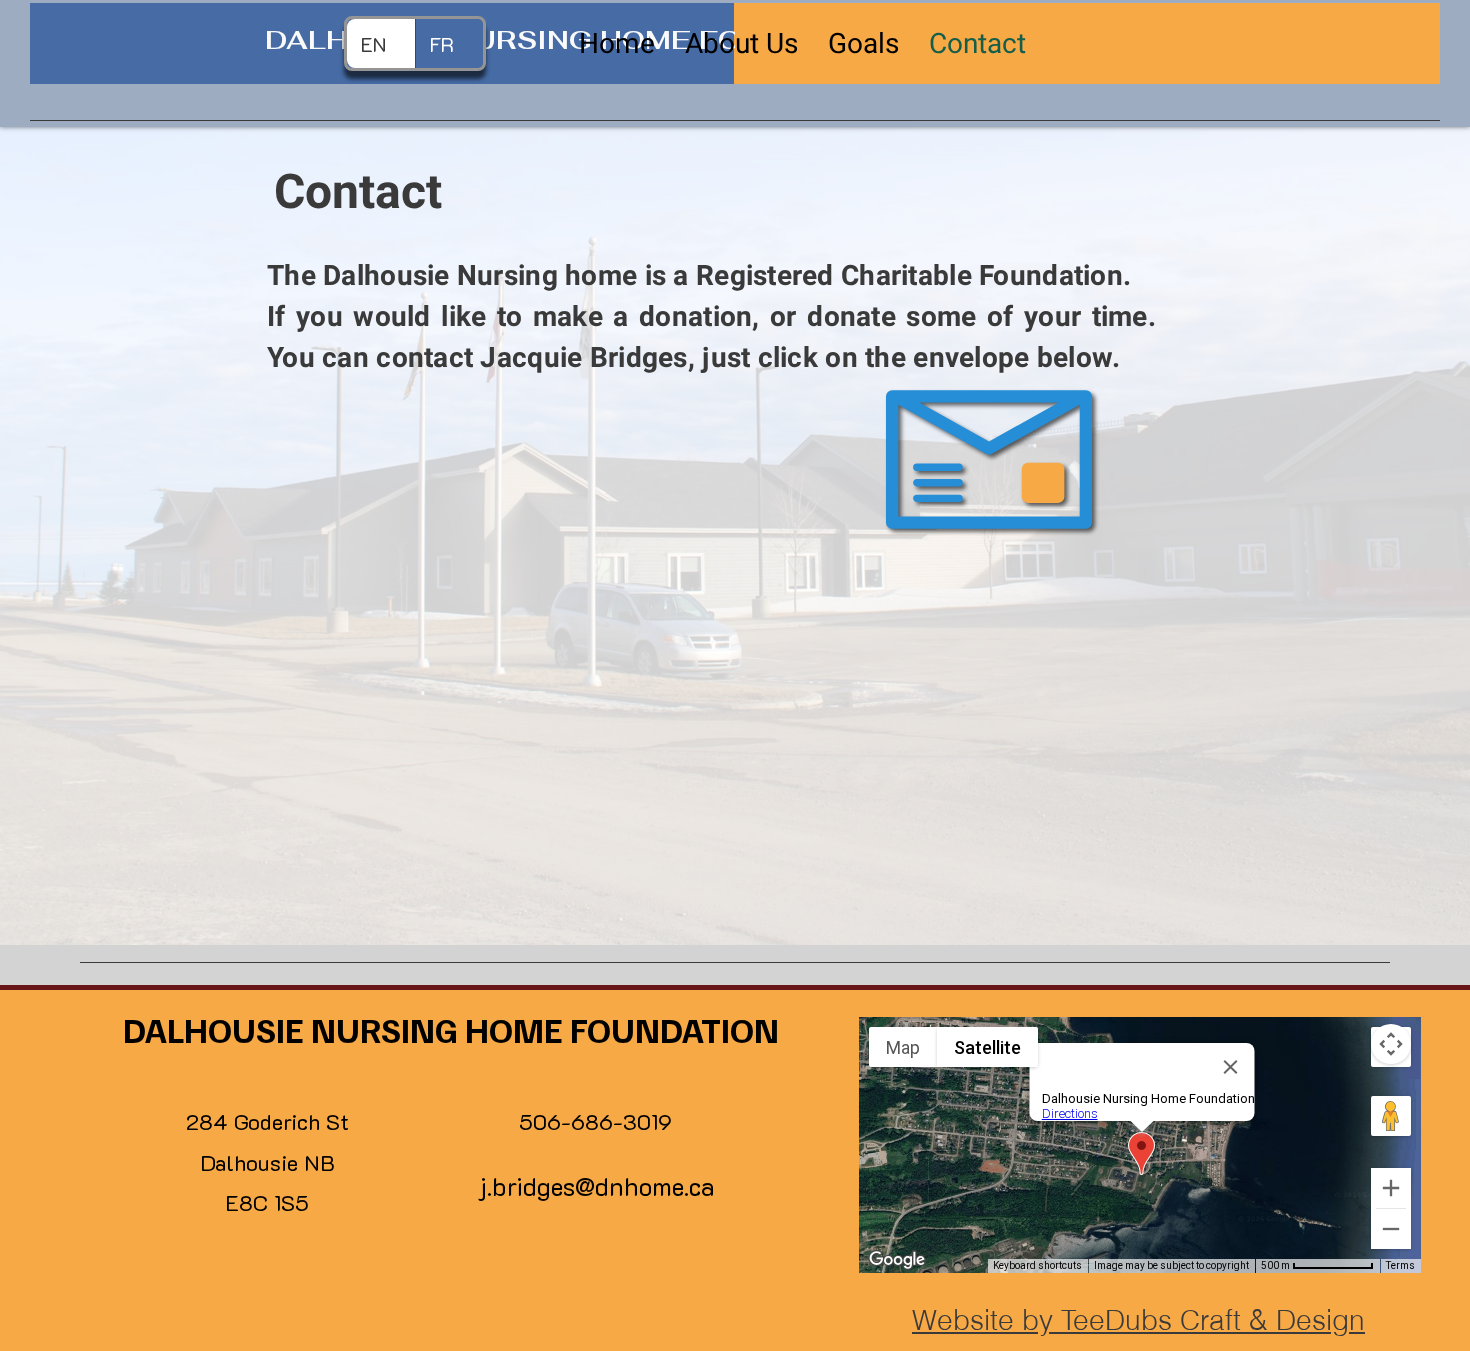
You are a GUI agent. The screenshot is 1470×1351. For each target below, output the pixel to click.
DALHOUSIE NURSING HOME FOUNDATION (451, 1029)
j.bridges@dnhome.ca (596, 1186)
